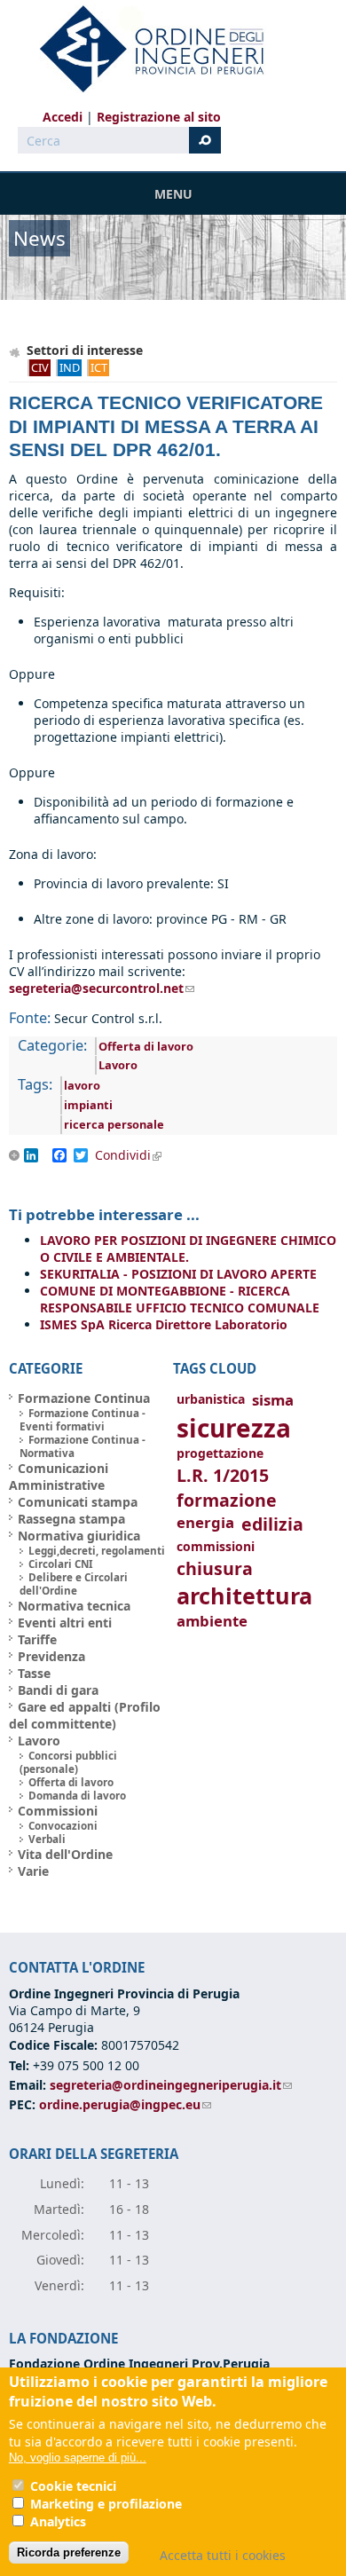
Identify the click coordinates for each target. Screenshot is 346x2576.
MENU (173, 194)
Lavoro (118, 1065)
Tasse (34, 1673)
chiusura (215, 1568)
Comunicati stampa (78, 1502)
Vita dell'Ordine (65, 1854)
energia (205, 1522)
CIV (40, 367)
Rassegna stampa (71, 1519)
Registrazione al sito (159, 117)
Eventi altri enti (65, 1623)
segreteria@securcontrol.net (102, 988)
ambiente (212, 1621)
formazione (227, 1500)
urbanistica (211, 1399)
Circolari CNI (61, 1564)
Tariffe (37, 1639)
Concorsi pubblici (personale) (68, 1762)
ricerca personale (114, 1124)
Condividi (134, 1155)
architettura (244, 1596)
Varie (33, 1871)
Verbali (47, 1839)
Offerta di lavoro (146, 1046)
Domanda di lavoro (77, 1796)
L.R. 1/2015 (223, 1475)
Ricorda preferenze (69, 2552)
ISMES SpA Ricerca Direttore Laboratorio (164, 1324)
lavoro (82, 1085)
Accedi (63, 117)
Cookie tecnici (73, 2486)
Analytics (58, 2521)
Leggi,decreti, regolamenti (97, 1551)
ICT (99, 367)
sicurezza (234, 1428)
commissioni (216, 1546)
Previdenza (51, 1656)
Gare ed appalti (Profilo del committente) (85, 1715)
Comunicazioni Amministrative (59, 1477)
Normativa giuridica (79, 1536)
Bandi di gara (58, 1690)
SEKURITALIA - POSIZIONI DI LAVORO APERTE (178, 1274)
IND (70, 367)
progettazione (220, 1453)
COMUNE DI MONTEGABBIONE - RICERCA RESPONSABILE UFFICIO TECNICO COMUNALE (180, 1299)
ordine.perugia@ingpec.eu (125, 2104)
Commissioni (58, 1811)
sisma (273, 1400)
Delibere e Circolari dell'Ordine (74, 1584)
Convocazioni (63, 1826)
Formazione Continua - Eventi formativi (83, 1420)
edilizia (272, 1524)
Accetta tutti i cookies (223, 2555)
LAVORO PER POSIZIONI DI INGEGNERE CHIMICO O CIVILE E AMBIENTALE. (188, 1249)
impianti (88, 1105)
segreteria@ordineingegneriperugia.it (171, 2085)
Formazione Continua (84, 1398)
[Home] (145, 49)
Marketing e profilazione (106, 2504)
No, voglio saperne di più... (78, 2458)
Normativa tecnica (74, 1606)
